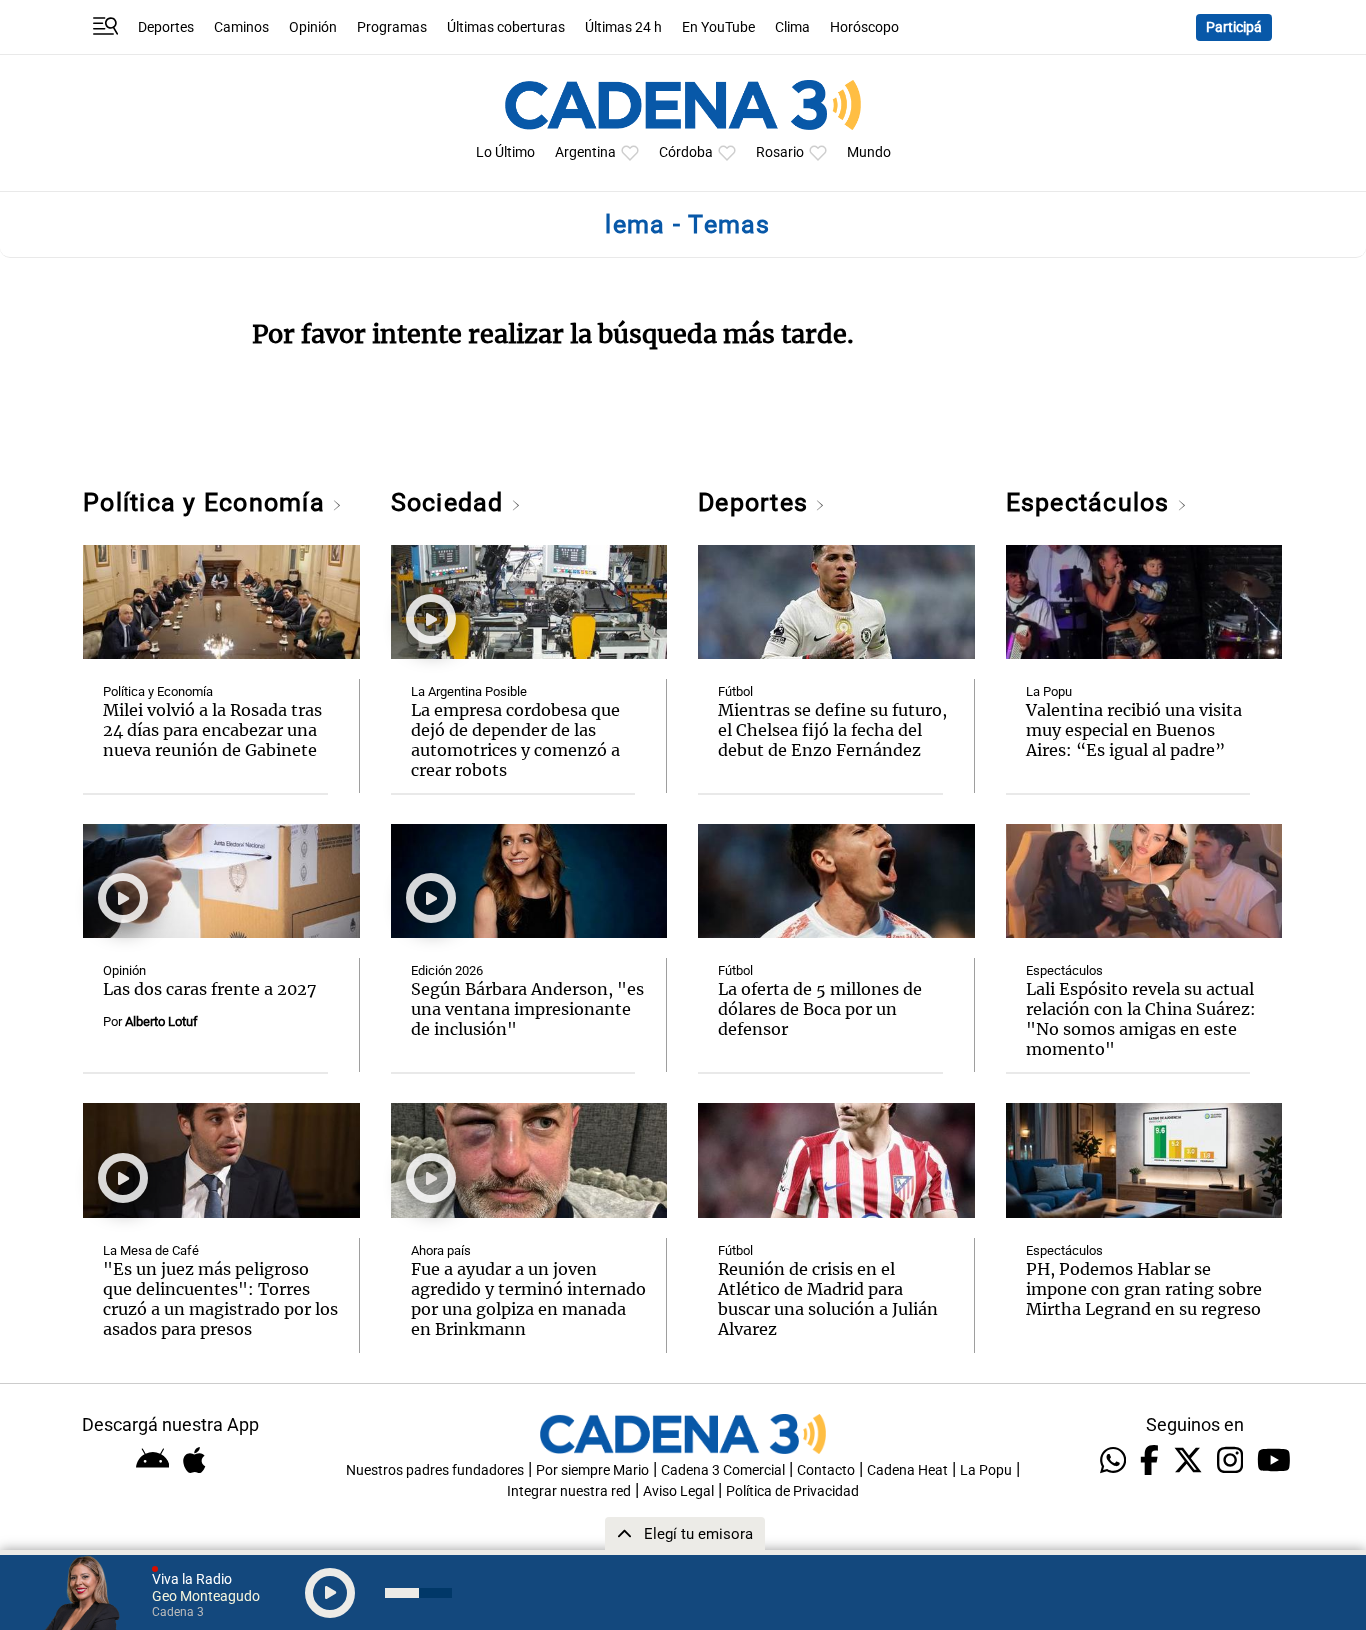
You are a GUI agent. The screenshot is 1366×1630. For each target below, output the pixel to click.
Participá (1234, 27)
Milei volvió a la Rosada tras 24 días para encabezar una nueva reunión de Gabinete (212, 730)
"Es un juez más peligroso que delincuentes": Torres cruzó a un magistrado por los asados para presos (220, 1299)
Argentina (585, 152)
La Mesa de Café (151, 1250)
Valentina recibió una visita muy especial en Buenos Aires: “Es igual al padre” (1134, 730)
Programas (392, 27)
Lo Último (505, 152)
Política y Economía (207, 502)
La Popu (1049, 691)
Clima (792, 27)
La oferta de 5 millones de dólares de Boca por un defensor (820, 1009)
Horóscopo (864, 27)
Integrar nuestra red (569, 1491)
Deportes (166, 27)
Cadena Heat (907, 1470)
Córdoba (686, 152)
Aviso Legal (678, 1491)
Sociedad (451, 502)
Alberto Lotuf (161, 1021)
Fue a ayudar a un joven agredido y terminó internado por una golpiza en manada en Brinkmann (528, 1299)
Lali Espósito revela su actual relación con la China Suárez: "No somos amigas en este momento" (1141, 1019)
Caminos (241, 27)
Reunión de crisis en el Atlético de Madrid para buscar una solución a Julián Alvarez (828, 1299)
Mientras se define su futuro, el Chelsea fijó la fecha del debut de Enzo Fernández (832, 730)
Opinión (313, 27)
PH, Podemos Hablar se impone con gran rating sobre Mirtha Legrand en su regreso (1144, 1289)
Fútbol (735, 691)
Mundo (869, 152)
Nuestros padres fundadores (435, 1470)
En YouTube (718, 27)
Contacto (826, 1470)
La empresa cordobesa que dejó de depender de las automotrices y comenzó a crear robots (515, 740)
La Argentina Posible (469, 691)
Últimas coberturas (506, 27)
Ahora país (441, 1250)
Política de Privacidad (792, 1491)
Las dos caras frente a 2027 (210, 989)
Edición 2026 (447, 970)
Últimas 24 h (623, 27)
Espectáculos (1091, 502)
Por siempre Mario (592, 1470)
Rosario (780, 152)
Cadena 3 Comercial (723, 1470)
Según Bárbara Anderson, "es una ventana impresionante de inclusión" (527, 1009)
